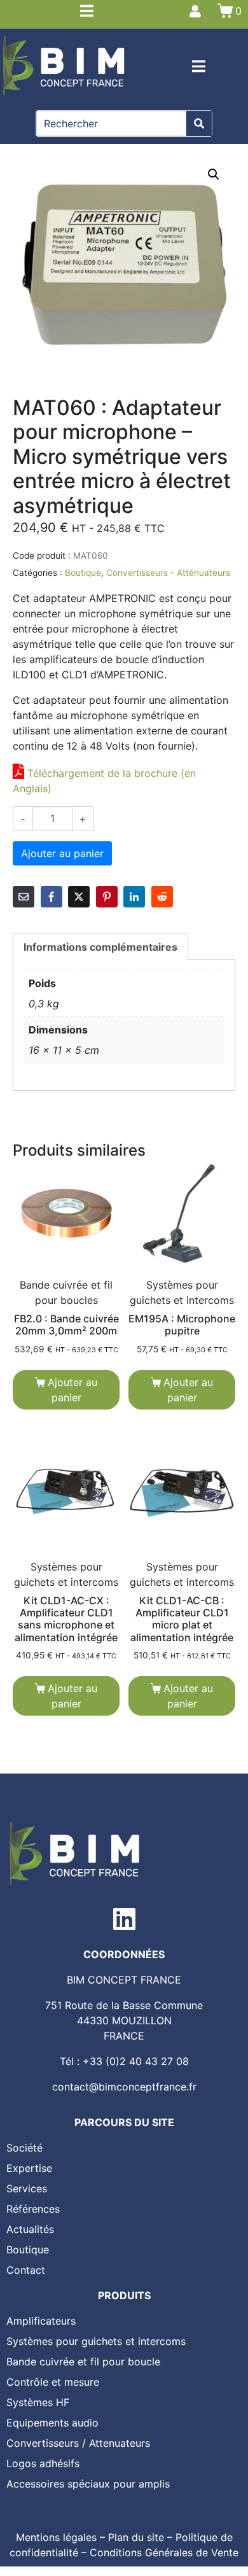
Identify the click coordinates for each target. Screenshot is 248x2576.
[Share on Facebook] (52, 897)
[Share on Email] (24, 897)
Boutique (83, 573)
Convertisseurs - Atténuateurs (168, 573)
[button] (214, 174)
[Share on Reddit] (162, 897)
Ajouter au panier (62, 853)
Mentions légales (56, 2537)
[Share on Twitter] (79, 897)
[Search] (199, 123)
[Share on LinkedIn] (134, 897)
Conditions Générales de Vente (164, 2552)
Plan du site (136, 2537)
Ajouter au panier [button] (72, 1390)
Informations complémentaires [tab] (100, 947)
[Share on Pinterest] (107, 897)
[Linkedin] (124, 1919)
